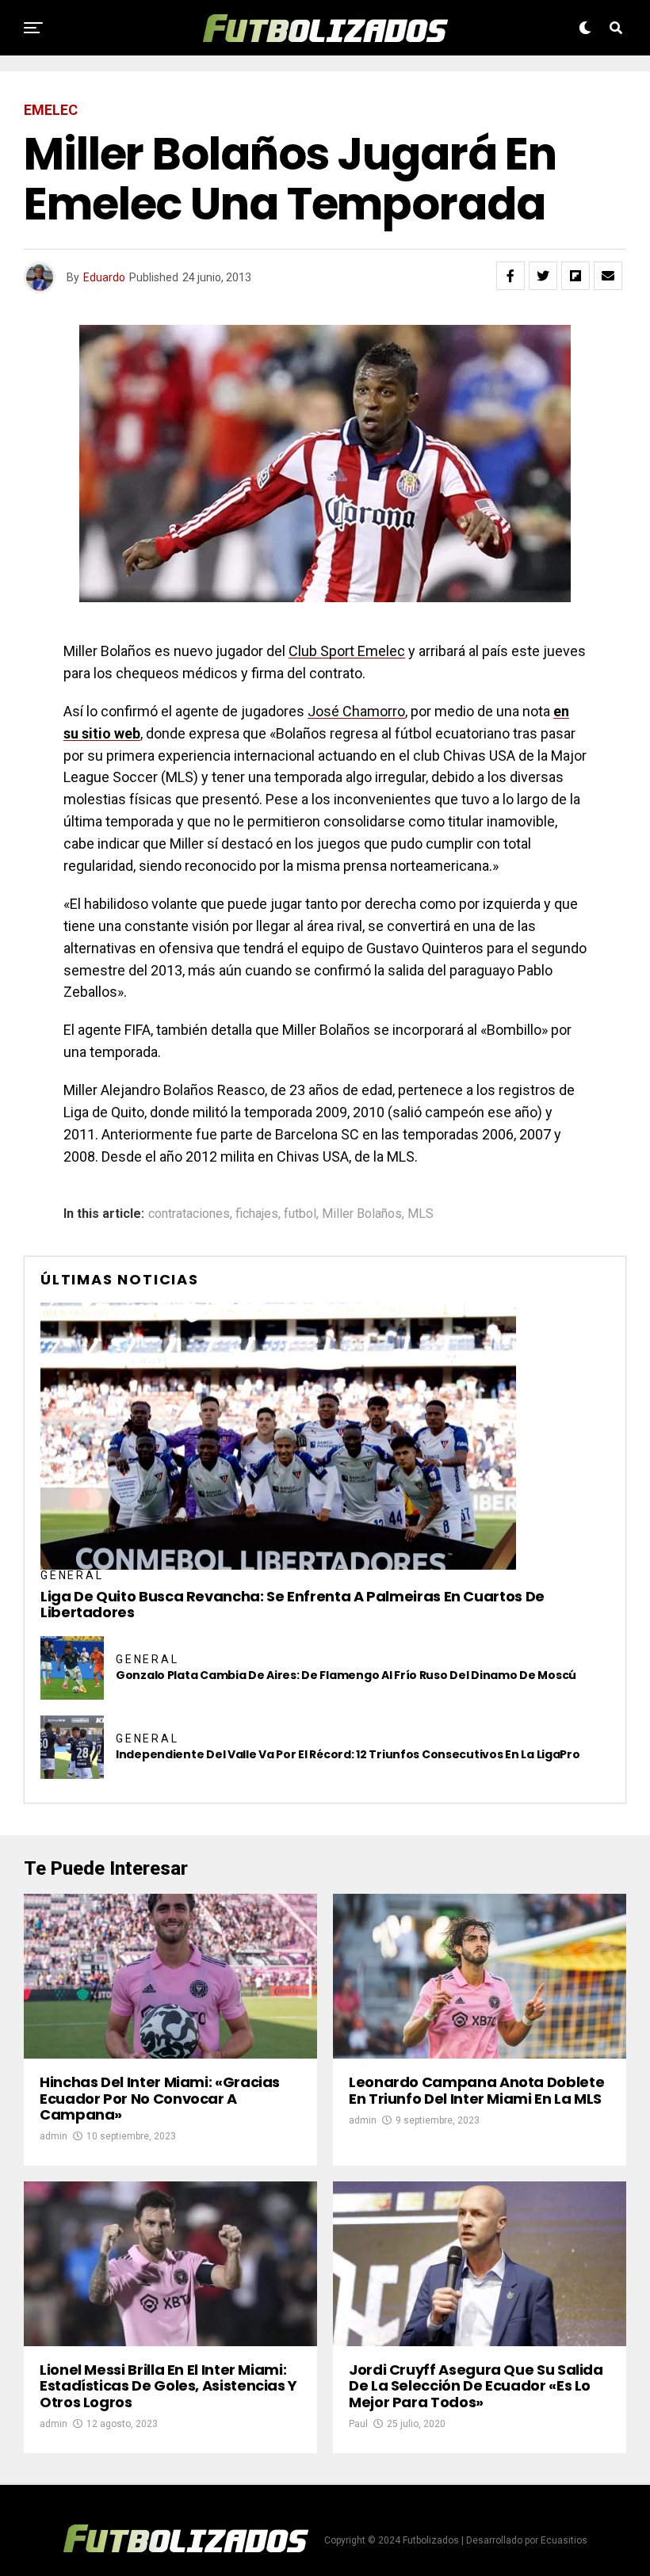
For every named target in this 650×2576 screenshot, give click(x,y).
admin (54, 2136)
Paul (358, 2424)
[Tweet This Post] (543, 276)
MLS (421, 1214)
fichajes (257, 1214)
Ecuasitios (564, 2540)
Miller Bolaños (362, 1214)
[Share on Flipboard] (575, 276)
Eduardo (104, 277)
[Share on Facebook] (510, 276)
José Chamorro (356, 711)
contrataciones (189, 1214)
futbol (300, 1214)
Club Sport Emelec (347, 651)
